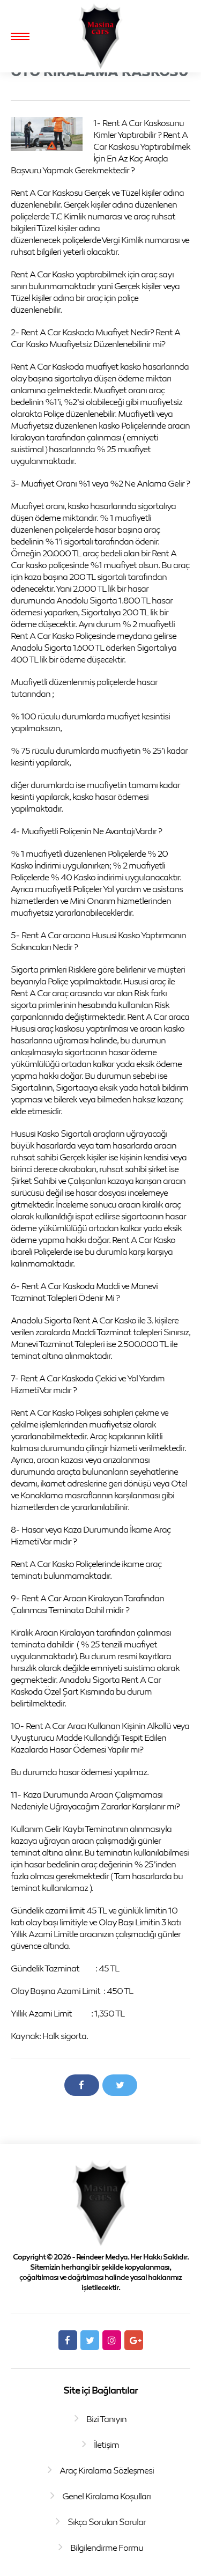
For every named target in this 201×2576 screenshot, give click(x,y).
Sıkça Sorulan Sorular (107, 2522)
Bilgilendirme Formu (107, 2548)
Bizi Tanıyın (106, 2419)
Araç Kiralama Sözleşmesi (107, 2470)
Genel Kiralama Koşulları (106, 2496)
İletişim (106, 2445)
